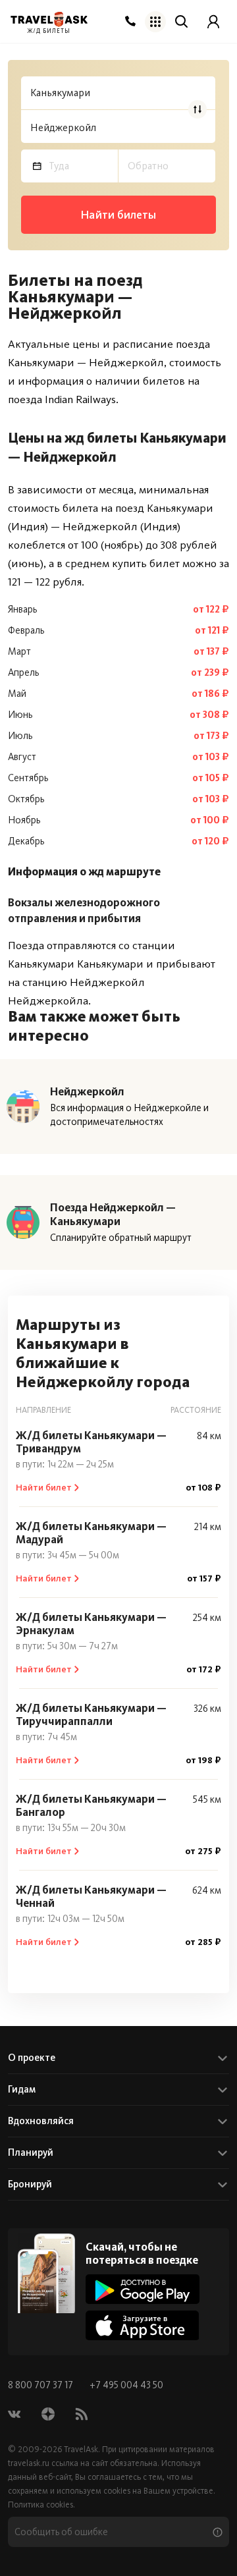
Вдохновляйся (41, 2121)
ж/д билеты (49, 31)
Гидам (22, 2089)
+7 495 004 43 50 (126, 2385)
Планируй (31, 2152)
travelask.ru (29, 2463)
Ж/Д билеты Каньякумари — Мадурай (91, 1533)
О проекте (32, 2058)
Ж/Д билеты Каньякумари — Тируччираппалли (91, 1714)
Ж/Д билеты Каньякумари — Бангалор (91, 1805)
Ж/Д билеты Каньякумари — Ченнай (91, 1896)
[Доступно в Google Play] (143, 2289)
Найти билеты (118, 215)
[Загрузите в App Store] (143, 2325)
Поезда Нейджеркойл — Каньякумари (113, 1214)
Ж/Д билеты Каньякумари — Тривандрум (91, 1442)
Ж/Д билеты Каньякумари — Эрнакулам (91, 1624)
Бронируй (30, 2184)
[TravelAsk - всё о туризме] (49, 19)
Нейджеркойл (87, 1091)
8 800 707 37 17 (41, 2385)
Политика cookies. (41, 2505)
